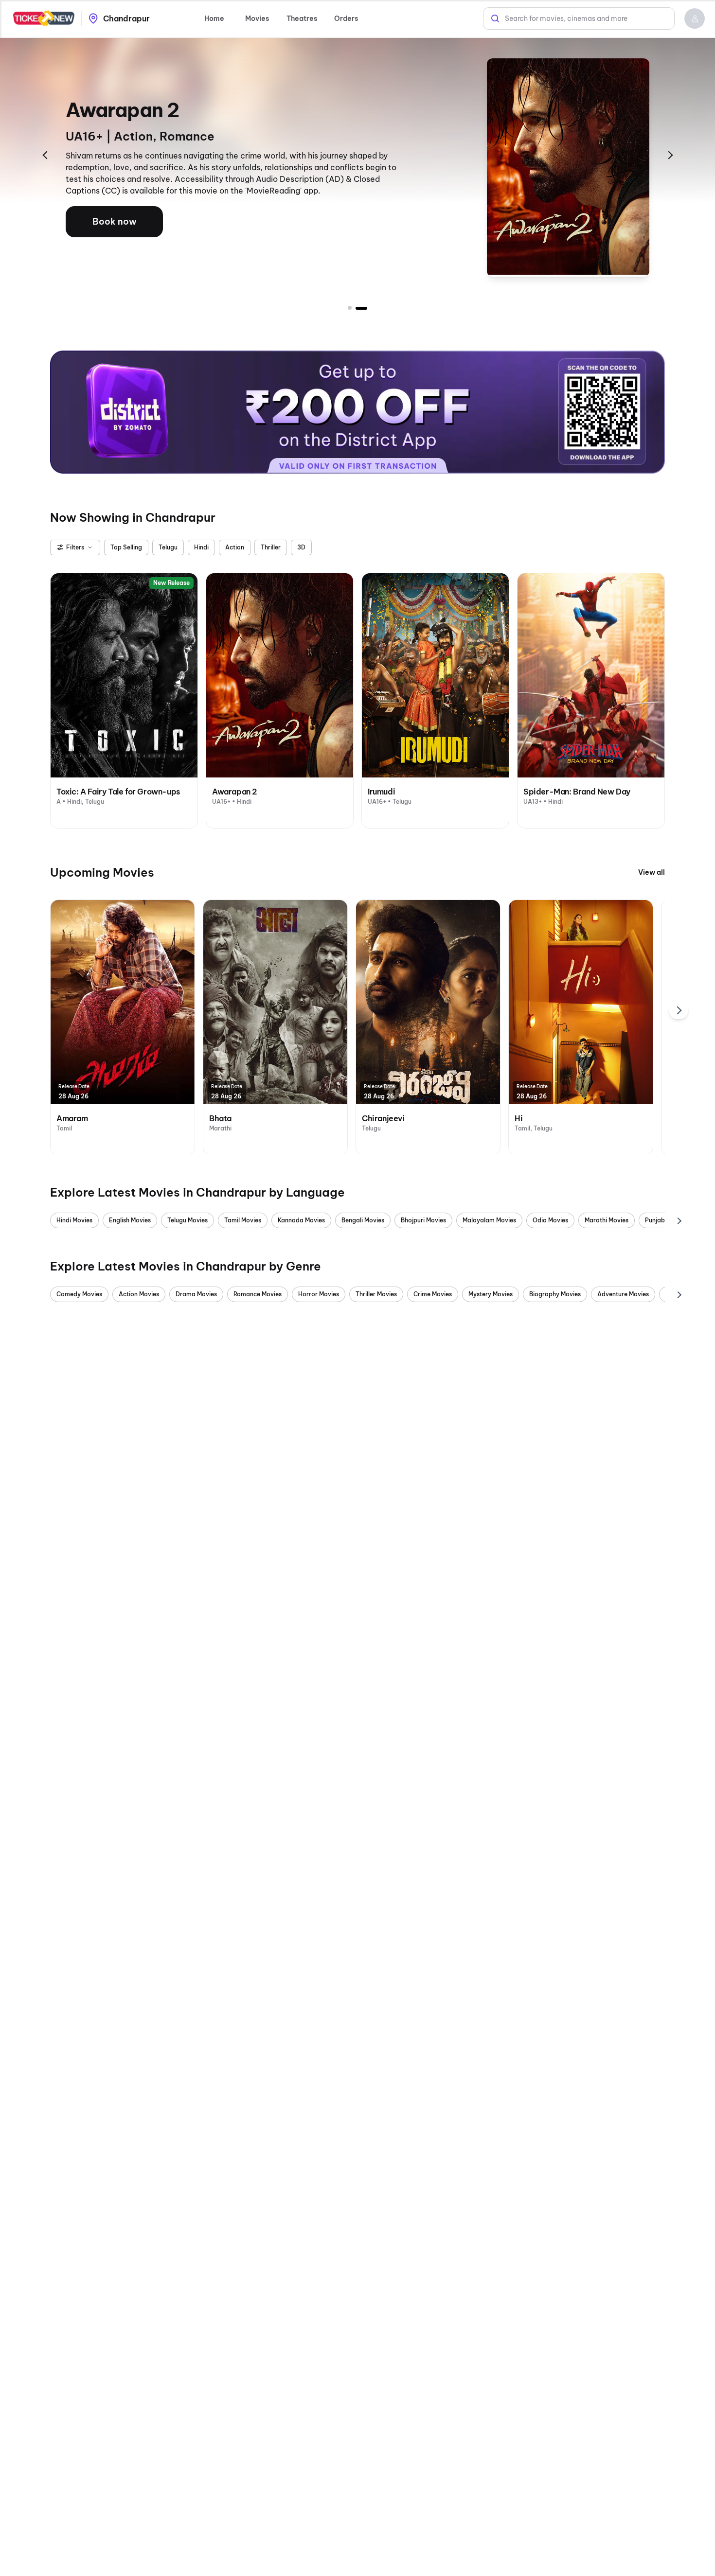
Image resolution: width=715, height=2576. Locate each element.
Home (214, 18)
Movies (257, 18)
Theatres (302, 18)
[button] (695, 18)
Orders (346, 18)
